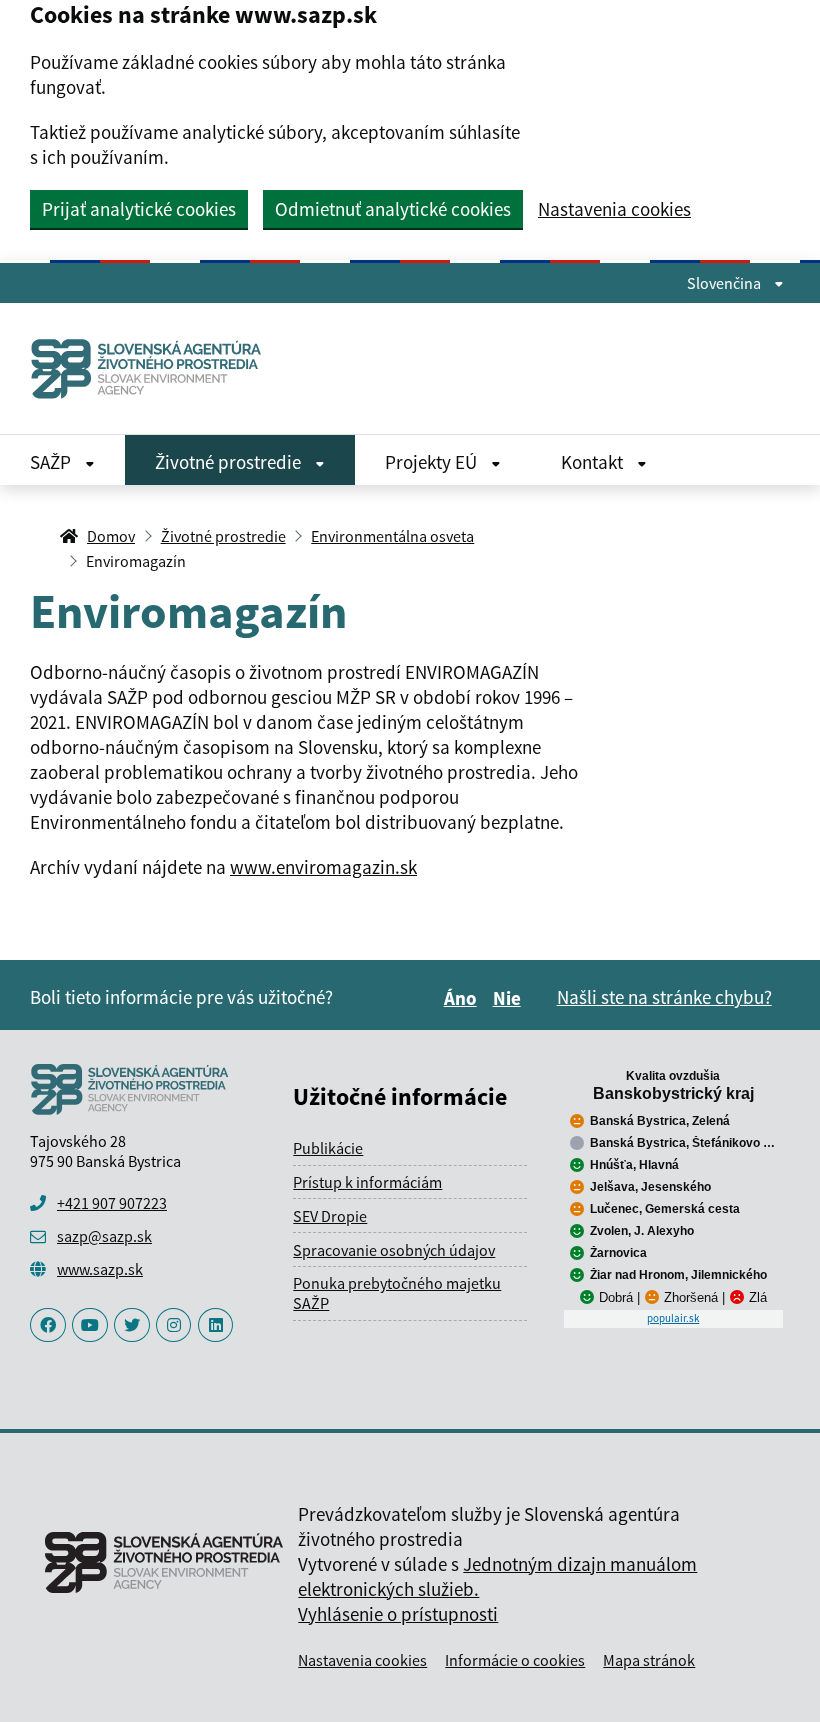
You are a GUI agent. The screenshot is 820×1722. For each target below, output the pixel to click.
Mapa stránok (649, 1660)
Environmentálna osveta (392, 536)
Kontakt (594, 462)
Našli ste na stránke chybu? (664, 997)
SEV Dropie (330, 1216)
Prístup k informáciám (367, 1182)
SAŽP (52, 462)
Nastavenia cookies (614, 209)
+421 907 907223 (112, 1203)
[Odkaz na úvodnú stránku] (146, 368)
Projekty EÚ (433, 462)
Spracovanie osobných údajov (394, 1250)
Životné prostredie (230, 462)
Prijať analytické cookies (139, 209)
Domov (111, 536)
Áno (463, 998)
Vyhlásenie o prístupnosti (398, 1614)
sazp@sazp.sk (104, 1236)
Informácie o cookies (515, 1660)
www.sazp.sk (100, 1269)
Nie (510, 998)
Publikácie (328, 1148)
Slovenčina (725, 283)
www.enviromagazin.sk (323, 867)
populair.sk (673, 1318)
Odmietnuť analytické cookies (393, 209)
